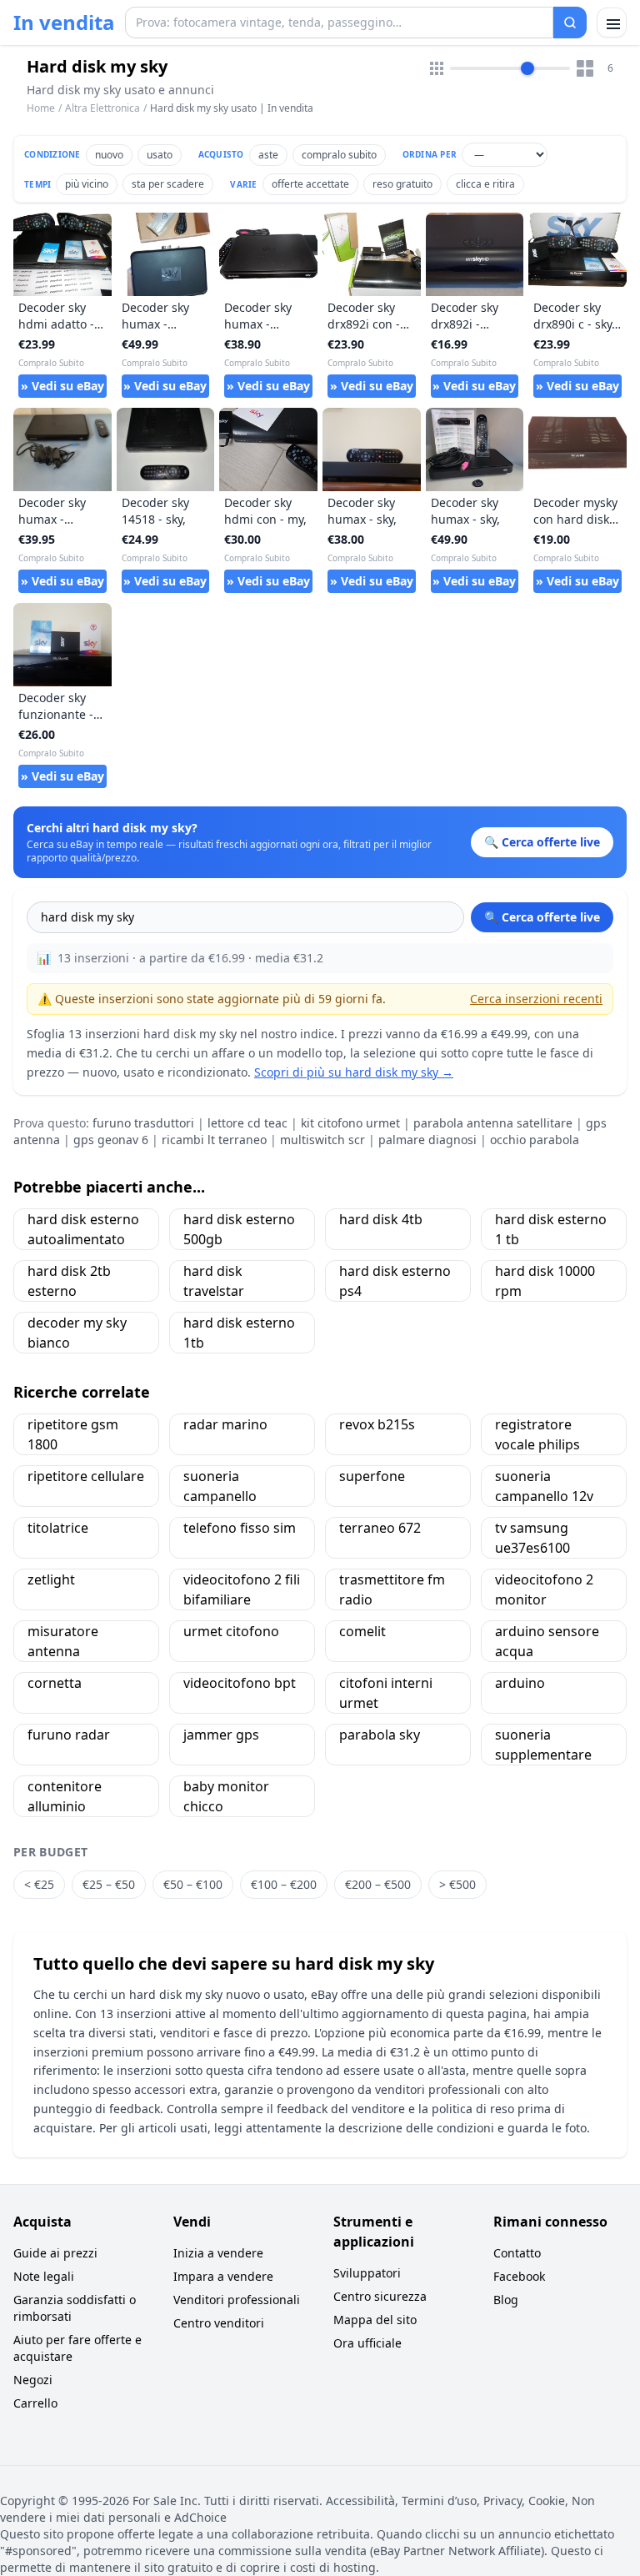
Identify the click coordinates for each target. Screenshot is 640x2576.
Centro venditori (219, 2323)
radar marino (225, 1424)
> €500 (457, 1884)
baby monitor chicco (226, 1796)
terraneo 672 (380, 1528)
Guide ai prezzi (55, 2253)
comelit (362, 1631)
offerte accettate (310, 184)
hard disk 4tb (381, 1219)
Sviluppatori (367, 2273)
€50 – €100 (193, 1884)
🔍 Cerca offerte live (542, 917)
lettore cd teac (247, 1123)
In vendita (64, 23)
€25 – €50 (109, 1884)
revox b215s (377, 1424)
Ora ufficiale (367, 2343)
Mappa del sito (375, 2320)
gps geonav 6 (111, 1140)
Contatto (517, 2253)
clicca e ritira (485, 184)
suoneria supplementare (543, 1745)
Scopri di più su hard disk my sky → (354, 1072)
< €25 (39, 1884)
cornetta (55, 1683)
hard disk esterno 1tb (239, 1333)
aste (268, 155)
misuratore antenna (63, 1641)
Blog (506, 2300)
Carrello (35, 2403)
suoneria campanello (220, 1486)
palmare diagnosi (427, 1140)
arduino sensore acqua (547, 1641)
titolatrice (58, 1528)
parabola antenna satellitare (493, 1123)
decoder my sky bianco (77, 1333)
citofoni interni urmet (386, 1693)
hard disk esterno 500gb (239, 1229)
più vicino (87, 184)
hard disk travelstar (214, 1281)
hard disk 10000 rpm (545, 1281)
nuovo (109, 155)
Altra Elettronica (102, 108)
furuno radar (69, 1735)
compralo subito (339, 155)
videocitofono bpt (240, 1683)
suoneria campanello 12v (544, 1486)
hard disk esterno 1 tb (551, 1229)
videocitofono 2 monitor (544, 1589)
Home (41, 108)
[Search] (570, 23)
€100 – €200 (284, 1884)
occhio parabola (535, 1140)
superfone (372, 1476)
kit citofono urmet (350, 1123)
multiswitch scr (322, 1140)
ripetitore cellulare (86, 1476)
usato (160, 155)
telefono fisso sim (240, 1528)
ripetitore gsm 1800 (73, 1434)
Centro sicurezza (380, 2296)
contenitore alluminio (65, 1796)
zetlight (51, 1579)
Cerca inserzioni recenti (536, 999)
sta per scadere (168, 184)
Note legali (44, 2276)
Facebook (519, 2276)
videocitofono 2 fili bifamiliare (242, 1589)
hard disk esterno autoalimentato (83, 1229)
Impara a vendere (223, 2276)
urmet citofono (231, 1631)
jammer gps (221, 1735)
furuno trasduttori (143, 1123)
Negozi (33, 2380)
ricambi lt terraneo (214, 1140)
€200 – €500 (378, 1884)
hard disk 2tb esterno (69, 1281)
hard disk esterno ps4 (395, 1281)
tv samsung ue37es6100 (532, 1538)
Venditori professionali (237, 2300)
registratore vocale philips (537, 1434)
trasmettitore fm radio (392, 1589)
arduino (520, 1683)
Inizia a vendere (218, 2253)
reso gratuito (402, 184)
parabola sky (380, 1735)
